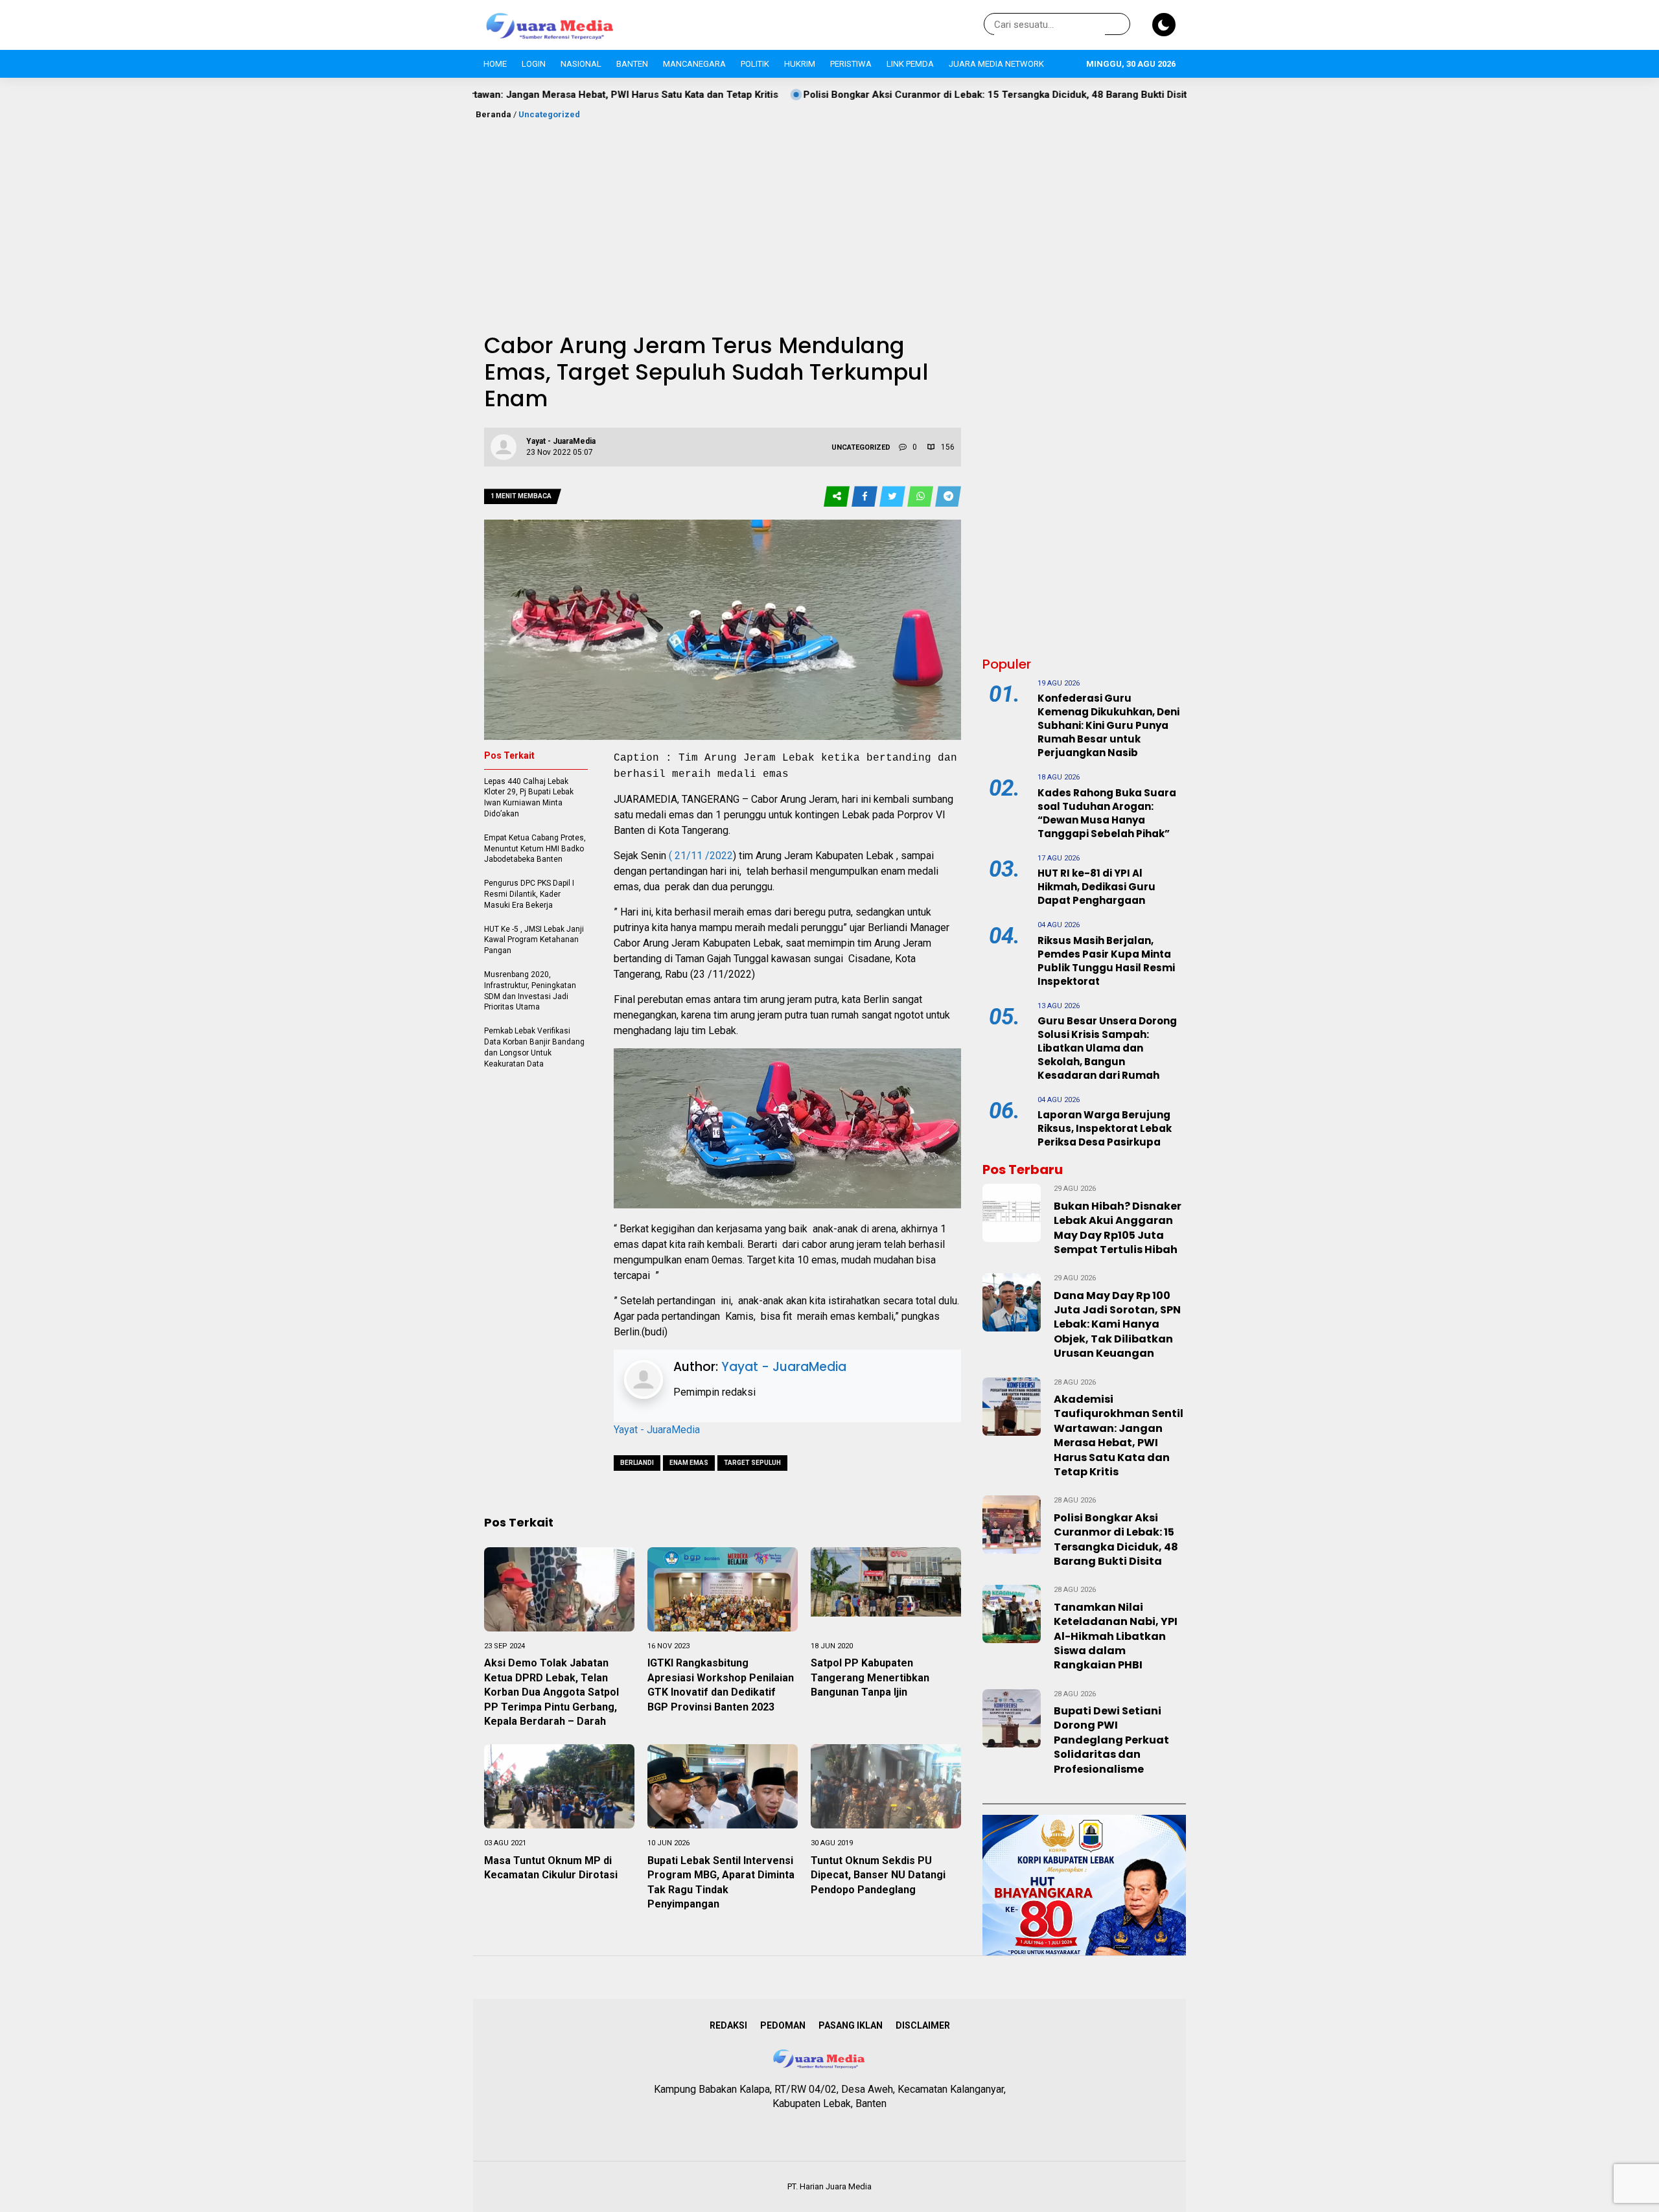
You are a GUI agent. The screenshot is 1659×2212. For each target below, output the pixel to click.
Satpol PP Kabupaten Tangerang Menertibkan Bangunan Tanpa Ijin (870, 1677)
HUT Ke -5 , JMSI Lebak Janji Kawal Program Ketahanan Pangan (534, 940)
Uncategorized (549, 114)
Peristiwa (851, 64)
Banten (632, 64)
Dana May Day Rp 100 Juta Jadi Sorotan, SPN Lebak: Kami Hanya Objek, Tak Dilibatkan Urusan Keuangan (1117, 1325)
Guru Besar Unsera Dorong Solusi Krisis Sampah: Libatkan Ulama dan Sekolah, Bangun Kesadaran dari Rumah (1107, 1048)
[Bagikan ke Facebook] (865, 497)
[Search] (1118, 25)
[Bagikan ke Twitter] (893, 497)
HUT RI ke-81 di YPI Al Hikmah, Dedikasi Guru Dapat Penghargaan (1096, 887)
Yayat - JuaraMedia (784, 1367)
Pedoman (783, 2025)
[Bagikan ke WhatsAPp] (921, 497)
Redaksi (728, 2025)
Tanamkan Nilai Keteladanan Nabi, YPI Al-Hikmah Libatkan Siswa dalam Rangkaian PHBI (1116, 1636)
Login (534, 64)
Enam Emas (689, 1463)
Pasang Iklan (851, 2025)
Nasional (581, 64)
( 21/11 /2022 (701, 856)
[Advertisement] (829, 218)
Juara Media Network (996, 64)
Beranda (493, 114)
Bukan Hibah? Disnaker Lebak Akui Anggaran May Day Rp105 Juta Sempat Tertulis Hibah (1118, 1228)
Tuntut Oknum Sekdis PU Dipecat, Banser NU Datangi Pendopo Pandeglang (878, 1875)
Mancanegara (694, 64)
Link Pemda (910, 64)
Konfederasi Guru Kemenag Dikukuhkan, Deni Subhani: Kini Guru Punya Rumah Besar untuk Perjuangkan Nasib (1108, 725)
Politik (755, 64)
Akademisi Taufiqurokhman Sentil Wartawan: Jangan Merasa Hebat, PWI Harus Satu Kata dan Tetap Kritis (1119, 1435)
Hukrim (800, 64)
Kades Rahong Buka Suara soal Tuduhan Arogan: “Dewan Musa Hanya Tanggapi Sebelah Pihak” (1107, 813)
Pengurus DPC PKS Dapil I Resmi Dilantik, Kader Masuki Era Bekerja (529, 894)
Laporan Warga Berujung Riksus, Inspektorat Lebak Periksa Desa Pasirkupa (1105, 1128)
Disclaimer (923, 2025)
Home (495, 64)
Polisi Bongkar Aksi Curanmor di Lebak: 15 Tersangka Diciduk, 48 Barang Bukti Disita (876, 95)
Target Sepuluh (752, 1463)
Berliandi (637, 1463)
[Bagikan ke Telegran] (948, 497)
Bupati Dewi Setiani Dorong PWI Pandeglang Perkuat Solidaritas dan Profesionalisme (1111, 1740)
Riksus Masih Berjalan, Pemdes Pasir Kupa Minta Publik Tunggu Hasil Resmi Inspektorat (1106, 961)
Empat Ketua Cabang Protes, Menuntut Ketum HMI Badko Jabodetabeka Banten (535, 849)
